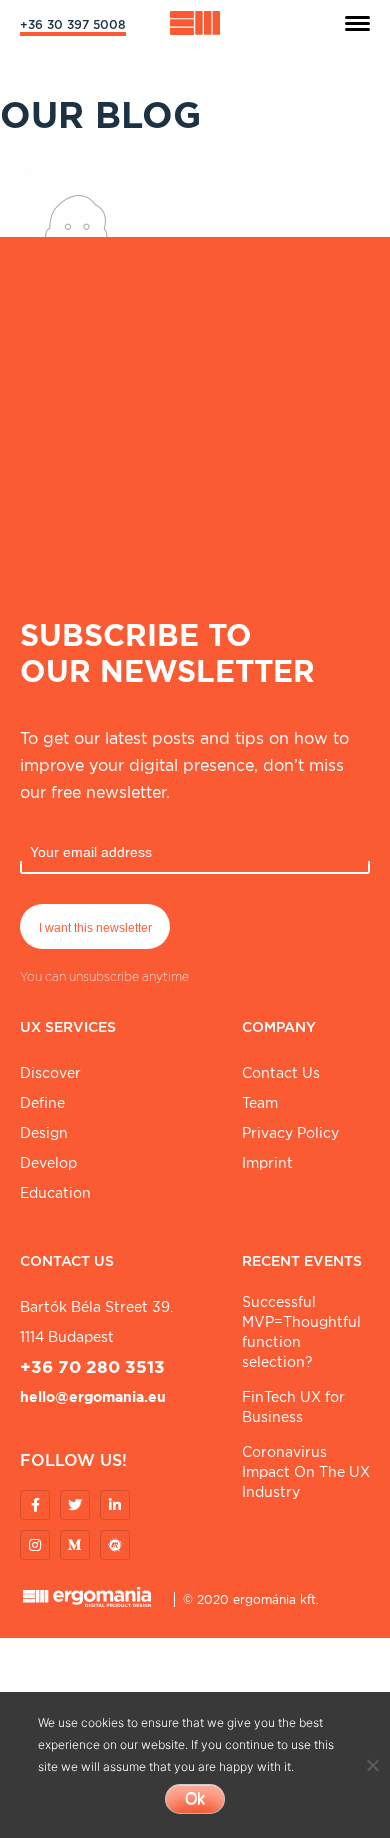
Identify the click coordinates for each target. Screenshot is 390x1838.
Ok (195, 1798)
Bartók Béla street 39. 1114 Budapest (96, 1322)
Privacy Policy (290, 1133)
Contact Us (281, 1073)
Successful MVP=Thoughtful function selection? (301, 1332)
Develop (48, 1163)
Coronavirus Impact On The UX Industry (306, 1472)
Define (42, 1103)
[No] (372, 1765)
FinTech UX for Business (293, 1407)
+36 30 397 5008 (73, 24)
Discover (50, 1073)
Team (260, 1103)
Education (55, 1193)
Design (44, 1133)
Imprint (267, 1163)
